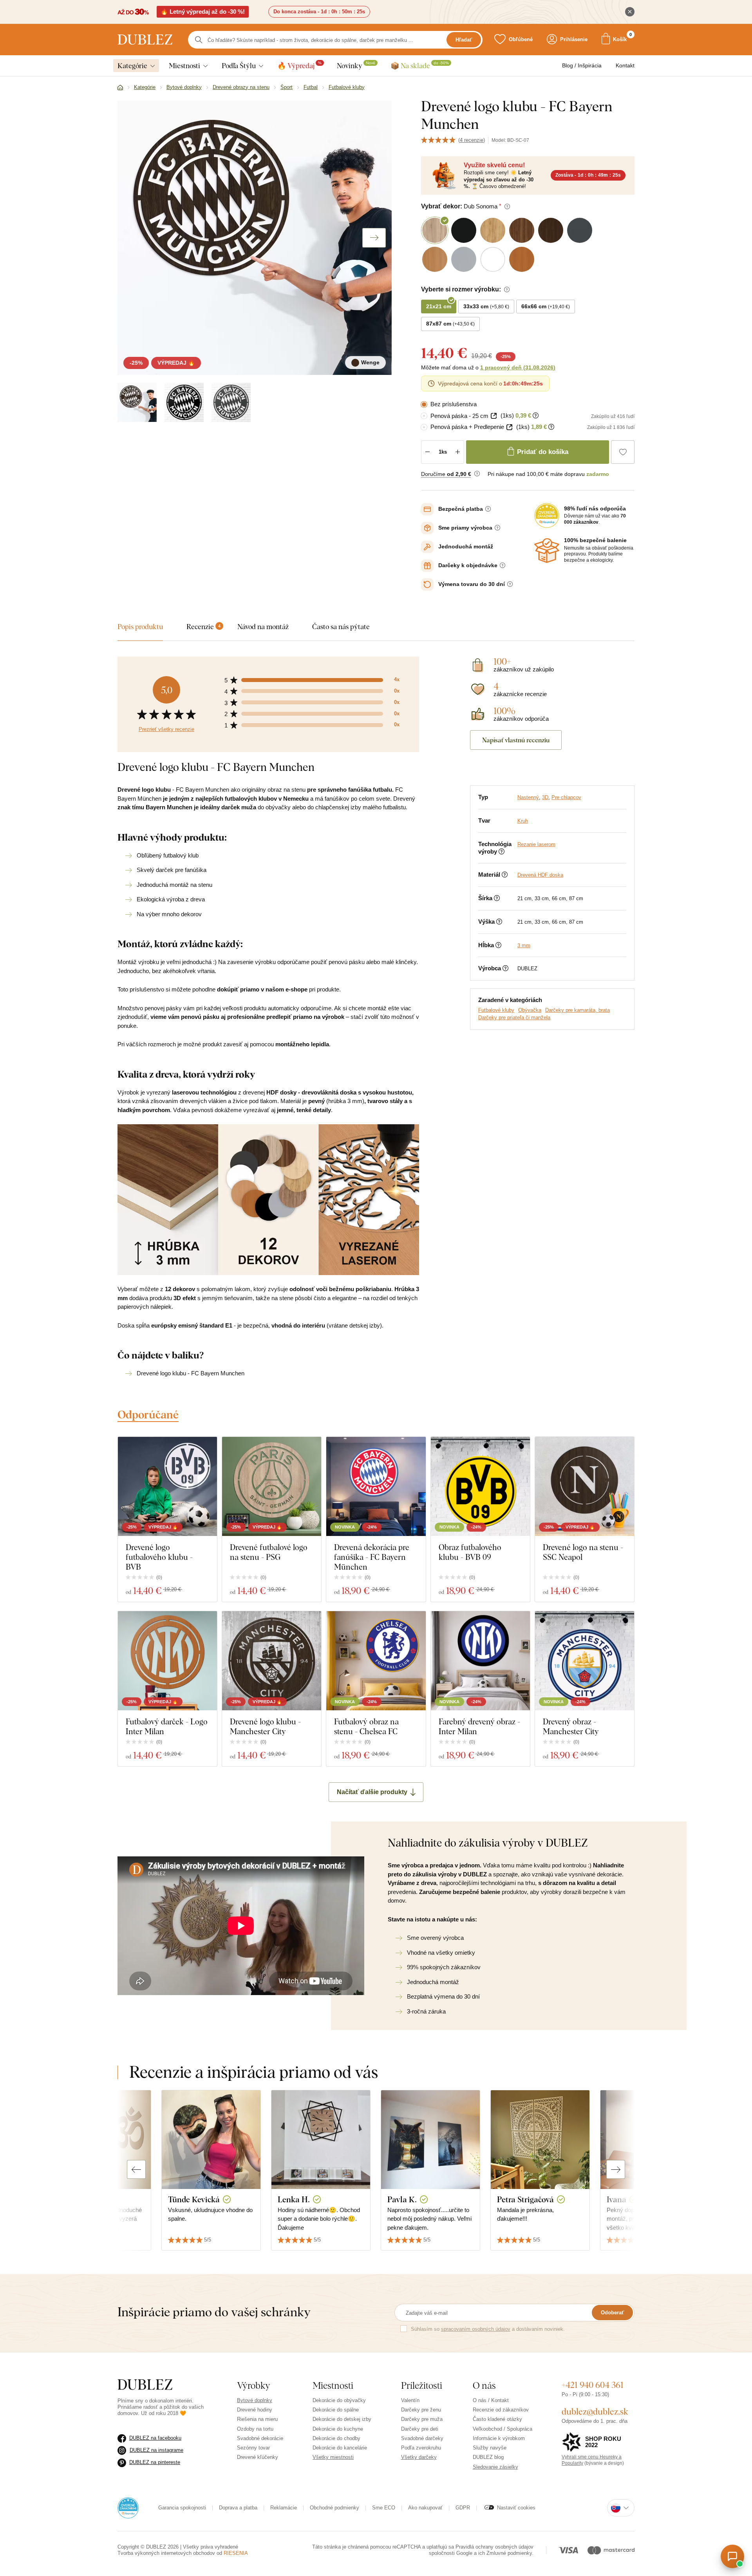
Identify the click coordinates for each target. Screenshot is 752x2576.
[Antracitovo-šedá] (231, 402)
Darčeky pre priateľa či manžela (514, 1018)
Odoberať (612, 2313)
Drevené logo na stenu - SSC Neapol (583, 1552)
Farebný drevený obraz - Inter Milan (479, 1726)
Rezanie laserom (536, 844)
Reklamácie (284, 2508)
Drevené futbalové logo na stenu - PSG (269, 1552)
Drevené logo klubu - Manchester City (265, 1726)
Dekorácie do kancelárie (340, 2448)
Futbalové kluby (496, 1010)
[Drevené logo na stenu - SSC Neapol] (585, 1486)
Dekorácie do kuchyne (338, 2429)
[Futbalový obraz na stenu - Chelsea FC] (376, 1661)
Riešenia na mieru (257, 2419)
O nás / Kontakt (491, 2400)
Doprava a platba (238, 2508)
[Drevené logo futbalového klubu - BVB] (167, 1486)
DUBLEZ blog (488, 2457)
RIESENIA (236, 2553)
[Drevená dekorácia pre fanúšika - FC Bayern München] (376, 1486)
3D (545, 797)
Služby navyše (490, 2448)
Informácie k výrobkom (499, 2438)
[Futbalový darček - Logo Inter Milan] (167, 1661)
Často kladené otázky (497, 2419)
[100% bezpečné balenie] (547, 550)
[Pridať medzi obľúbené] (623, 452)
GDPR (463, 2508)
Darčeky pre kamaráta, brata (578, 1010)
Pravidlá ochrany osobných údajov (494, 2547)
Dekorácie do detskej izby (342, 2419)
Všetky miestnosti (333, 2457)
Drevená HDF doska (540, 875)
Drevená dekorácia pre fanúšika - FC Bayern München (372, 1557)
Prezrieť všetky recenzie (166, 729)
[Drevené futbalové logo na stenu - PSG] (272, 1486)
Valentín (410, 2400)
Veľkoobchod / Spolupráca (503, 2429)
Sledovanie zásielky (495, 2467)
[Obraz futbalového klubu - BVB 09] (480, 1486)
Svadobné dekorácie (260, 2438)
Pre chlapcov (566, 797)
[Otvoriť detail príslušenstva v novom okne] (494, 416)
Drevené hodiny (255, 2410)
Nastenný (528, 797)
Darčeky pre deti (420, 2429)
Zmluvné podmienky (509, 2553)
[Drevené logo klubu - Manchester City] (272, 1661)
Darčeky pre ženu (421, 2410)
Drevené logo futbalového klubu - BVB (159, 1557)
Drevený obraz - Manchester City (571, 1726)
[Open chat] (732, 2556)
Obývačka (530, 1010)
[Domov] (120, 88)
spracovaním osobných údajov (476, 2329)
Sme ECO (384, 2508)
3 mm (524, 945)
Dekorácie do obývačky (339, 2400)
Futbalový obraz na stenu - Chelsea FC (366, 1726)
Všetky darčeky (419, 2457)
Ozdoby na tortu (255, 2429)
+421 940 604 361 (593, 2385)
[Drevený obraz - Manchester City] (585, 1661)
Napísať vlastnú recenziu (516, 740)
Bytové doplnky (255, 2400)
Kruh (523, 821)
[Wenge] (137, 402)
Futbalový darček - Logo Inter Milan (167, 1726)
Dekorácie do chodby (336, 2438)
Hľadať (464, 40)
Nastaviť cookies (516, 2508)
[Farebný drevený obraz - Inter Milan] (480, 1661)
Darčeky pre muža (422, 2419)
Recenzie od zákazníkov (501, 2410)
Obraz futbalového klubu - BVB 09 (470, 1552)
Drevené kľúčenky (258, 2457)
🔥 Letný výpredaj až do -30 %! (203, 12)
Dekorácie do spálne (336, 2410)
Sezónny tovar (253, 2448)
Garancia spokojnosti (182, 2508)
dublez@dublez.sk (595, 2411)
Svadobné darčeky (422, 2438)
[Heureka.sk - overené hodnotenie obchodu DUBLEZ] (128, 2507)
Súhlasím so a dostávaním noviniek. (488, 2329)
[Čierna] (184, 402)
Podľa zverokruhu (421, 2448)
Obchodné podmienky (334, 2508)
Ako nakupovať (425, 2508)
